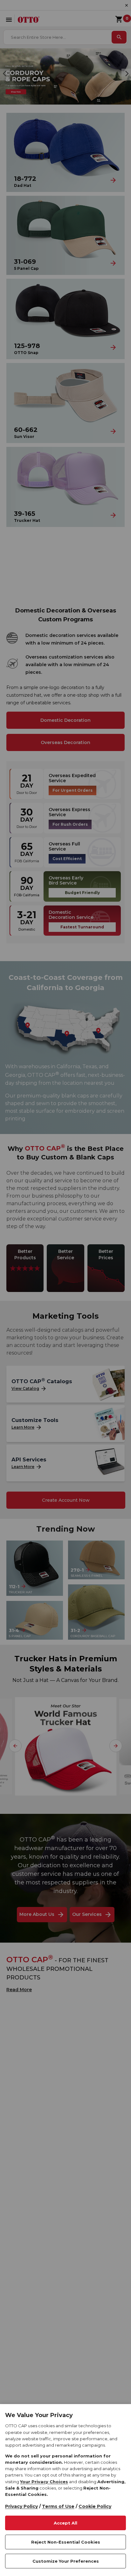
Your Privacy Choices (44, 2482)
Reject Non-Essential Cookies (66, 2542)
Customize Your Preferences (66, 2561)
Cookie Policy (95, 2506)
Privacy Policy (21, 2506)
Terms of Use (58, 2506)
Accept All (65, 2523)
